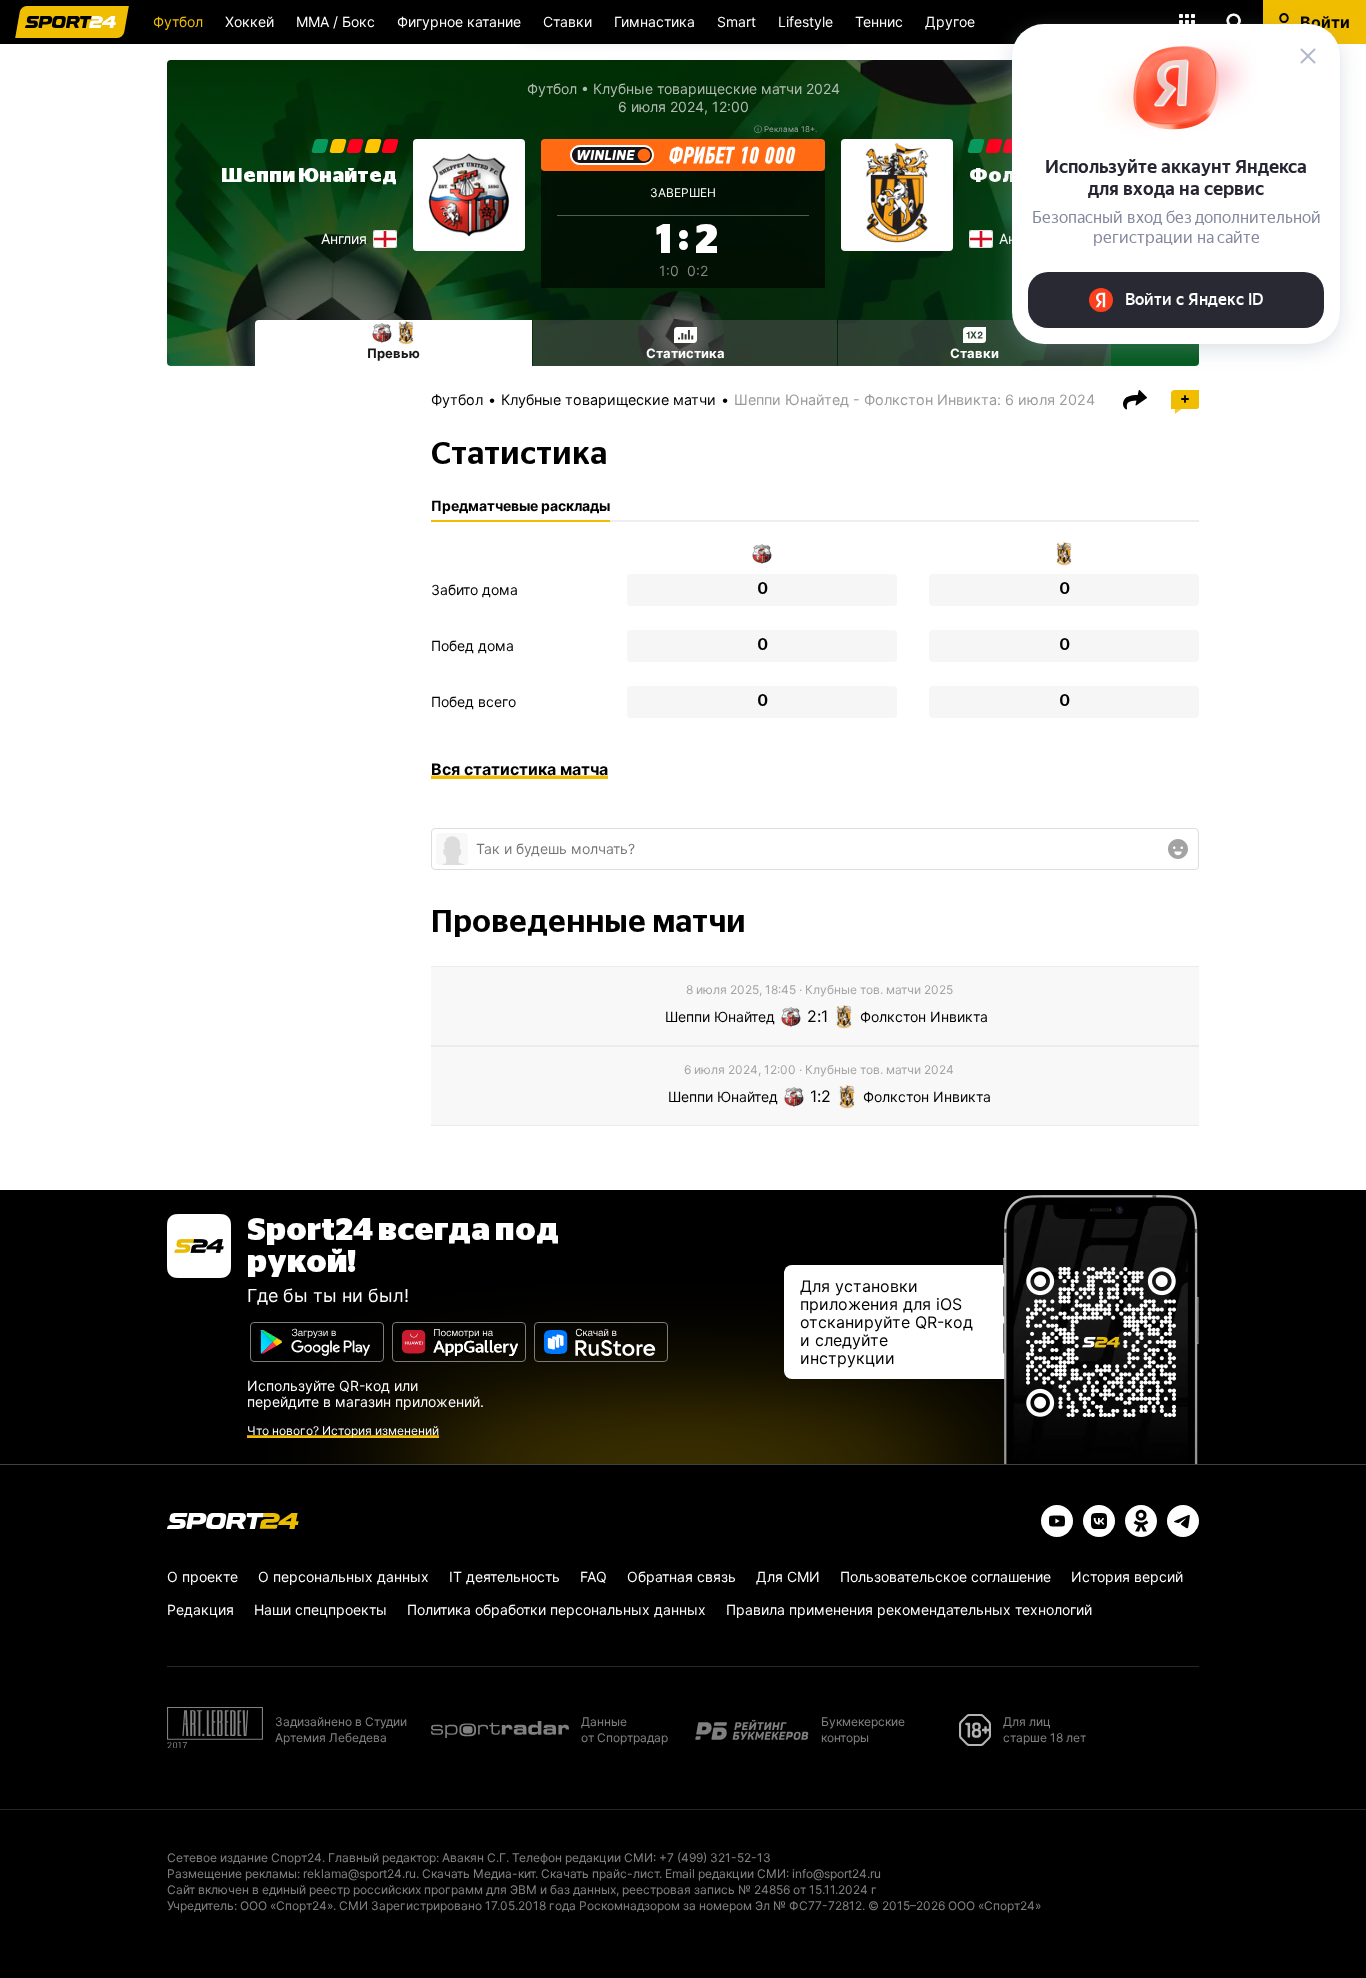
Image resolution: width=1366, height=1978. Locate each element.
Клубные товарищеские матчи (608, 399)
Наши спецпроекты (320, 1609)
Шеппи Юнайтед (309, 176)
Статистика (685, 353)
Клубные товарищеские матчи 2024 (716, 88)
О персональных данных (343, 1576)
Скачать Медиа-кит (478, 1873)
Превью (393, 353)
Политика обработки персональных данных (556, 1609)
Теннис (879, 21)
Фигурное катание (459, 21)
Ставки (567, 21)
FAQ (593, 1576)
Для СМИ (788, 1576)
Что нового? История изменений (343, 1430)
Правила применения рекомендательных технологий (909, 1609)
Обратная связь (681, 1576)
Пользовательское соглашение (945, 1576)
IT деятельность (504, 1576)
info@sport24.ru (836, 1873)
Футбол (178, 21)
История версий (1127, 1576)
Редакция (200, 1609)
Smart (736, 21)
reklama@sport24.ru (359, 1873)
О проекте (202, 1576)
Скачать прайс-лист (600, 1873)
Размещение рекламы (232, 1873)
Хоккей (249, 21)
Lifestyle (805, 21)
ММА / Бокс (335, 21)
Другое (950, 21)
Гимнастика (654, 21)
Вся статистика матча (519, 769)
